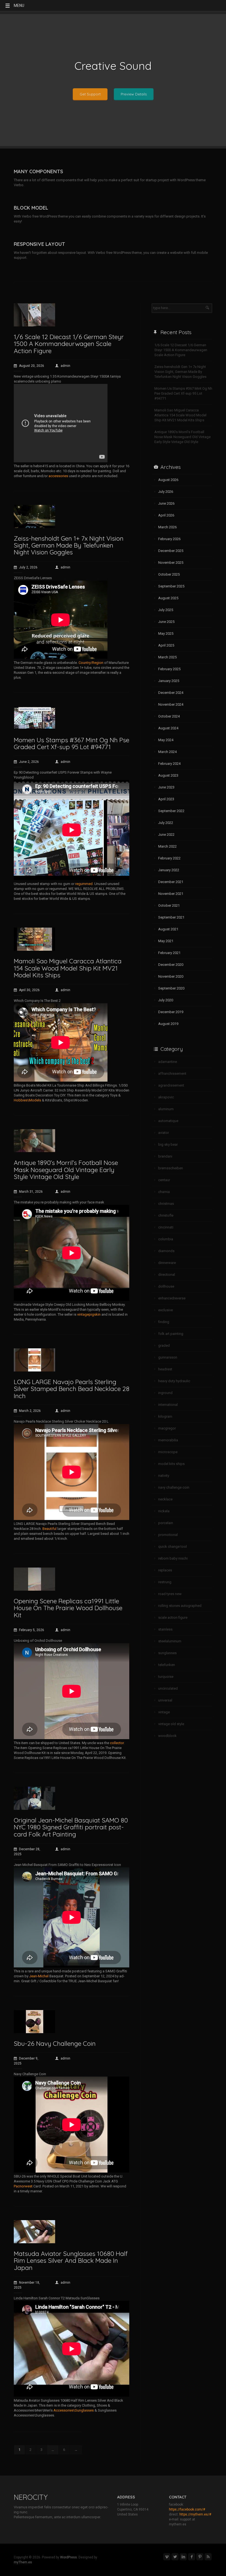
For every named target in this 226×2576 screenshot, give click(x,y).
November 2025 (171, 563)
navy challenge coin (174, 1487)
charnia (164, 1192)
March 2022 (167, 846)
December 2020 (171, 965)
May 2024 (166, 740)
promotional (168, 1535)
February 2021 (169, 953)
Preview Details (134, 94)
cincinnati (166, 1227)
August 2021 (168, 929)
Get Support (90, 94)
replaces (165, 1570)
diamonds (166, 1251)
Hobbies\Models (27, 1100)
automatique (168, 1121)
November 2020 (171, 976)
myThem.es (23, 2562)
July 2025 (166, 610)
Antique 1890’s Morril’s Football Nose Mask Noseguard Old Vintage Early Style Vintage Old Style (66, 1170)
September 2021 (171, 917)
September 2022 (171, 811)
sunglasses (167, 1653)
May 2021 (166, 941)
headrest (165, 1369)
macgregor (167, 1428)
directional (167, 1275)
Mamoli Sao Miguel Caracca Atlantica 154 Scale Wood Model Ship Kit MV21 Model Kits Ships (68, 968)
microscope (168, 1452)
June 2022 (166, 835)
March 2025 (167, 657)
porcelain (166, 1523)
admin (65, 366)
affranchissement (172, 1073)
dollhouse (166, 1286)
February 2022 (169, 858)
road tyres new (170, 1594)
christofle (166, 1215)
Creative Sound (113, 66)
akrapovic (166, 1097)
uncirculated (168, 1688)
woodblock (167, 1736)
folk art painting (171, 1334)
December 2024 (171, 693)
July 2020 (166, 1000)
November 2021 (171, 894)
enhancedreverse (172, 1298)
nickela (164, 1511)
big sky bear (168, 1144)
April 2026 (166, 515)
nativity (164, 1476)
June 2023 (166, 787)
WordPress (68, 2557)
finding (164, 1322)
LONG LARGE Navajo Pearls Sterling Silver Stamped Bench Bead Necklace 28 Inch (72, 1389)
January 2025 (169, 681)
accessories (58, 476)
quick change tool (173, 1547)
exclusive (166, 1310)
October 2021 (169, 905)
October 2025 (169, 574)
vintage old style (171, 1724)
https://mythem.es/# (195, 2514)
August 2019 (168, 1024)
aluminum (166, 1109)
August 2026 (168, 480)
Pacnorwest (23, 2186)
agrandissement (171, 1085)
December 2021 (171, 882)
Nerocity (31, 2497)
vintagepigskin (89, 1314)
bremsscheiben (171, 1168)
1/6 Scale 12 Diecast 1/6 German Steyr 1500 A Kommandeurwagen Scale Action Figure (69, 344)
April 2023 (166, 799)
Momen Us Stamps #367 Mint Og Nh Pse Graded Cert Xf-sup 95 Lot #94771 (72, 743)
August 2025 (168, 598)
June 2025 (166, 622)
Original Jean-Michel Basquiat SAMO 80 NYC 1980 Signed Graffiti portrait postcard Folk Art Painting (71, 1827)
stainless (165, 1629)
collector (117, 1743)
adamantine (168, 1062)
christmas (166, 1204)
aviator (164, 1133)
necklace (165, 1499)
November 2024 (171, 704)
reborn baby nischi (173, 1558)
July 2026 (166, 492)
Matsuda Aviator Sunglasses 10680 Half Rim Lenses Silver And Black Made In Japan (71, 2261)
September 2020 (171, 988)
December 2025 (171, 551)
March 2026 (167, 527)
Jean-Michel (39, 1976)
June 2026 (166, 503)
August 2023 (168, 775)
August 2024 (168, 728)
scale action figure (173, 1617)
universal (165, 1700)
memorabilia (168, 1440)
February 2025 (169, 669)
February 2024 (169, 764)
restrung (165, 1582)
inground (165, 1393)
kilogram (165, 1416)
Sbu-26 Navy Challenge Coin (55, 2043)
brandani (165, 1156)
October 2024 (169, 716)
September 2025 (171, 586)
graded (164, 1345)
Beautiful (49, 1529)
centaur (164, 1180)
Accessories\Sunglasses (74, 2410)
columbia (166, 1239)
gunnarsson (168, 1357)
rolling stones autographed (180, 1606)
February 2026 (169, 539)
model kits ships (171, 1464)
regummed (84, 884)
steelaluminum (170, 1641)
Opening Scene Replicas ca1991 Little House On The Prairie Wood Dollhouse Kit (68, 1608)
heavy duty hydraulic (174, 1381)
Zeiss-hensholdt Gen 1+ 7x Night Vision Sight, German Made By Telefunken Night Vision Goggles (69, 545)
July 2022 (166, 823)
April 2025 (166, 645)
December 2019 (171, 1012)
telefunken (167, 1665)
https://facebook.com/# (187, 2509)
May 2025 (166, 633)
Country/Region (91, 663)
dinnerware (167, 1263)
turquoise (166, 1677)
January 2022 (169, 870)
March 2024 (167, 752)
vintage (164, 1712)
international (168, 1405)
